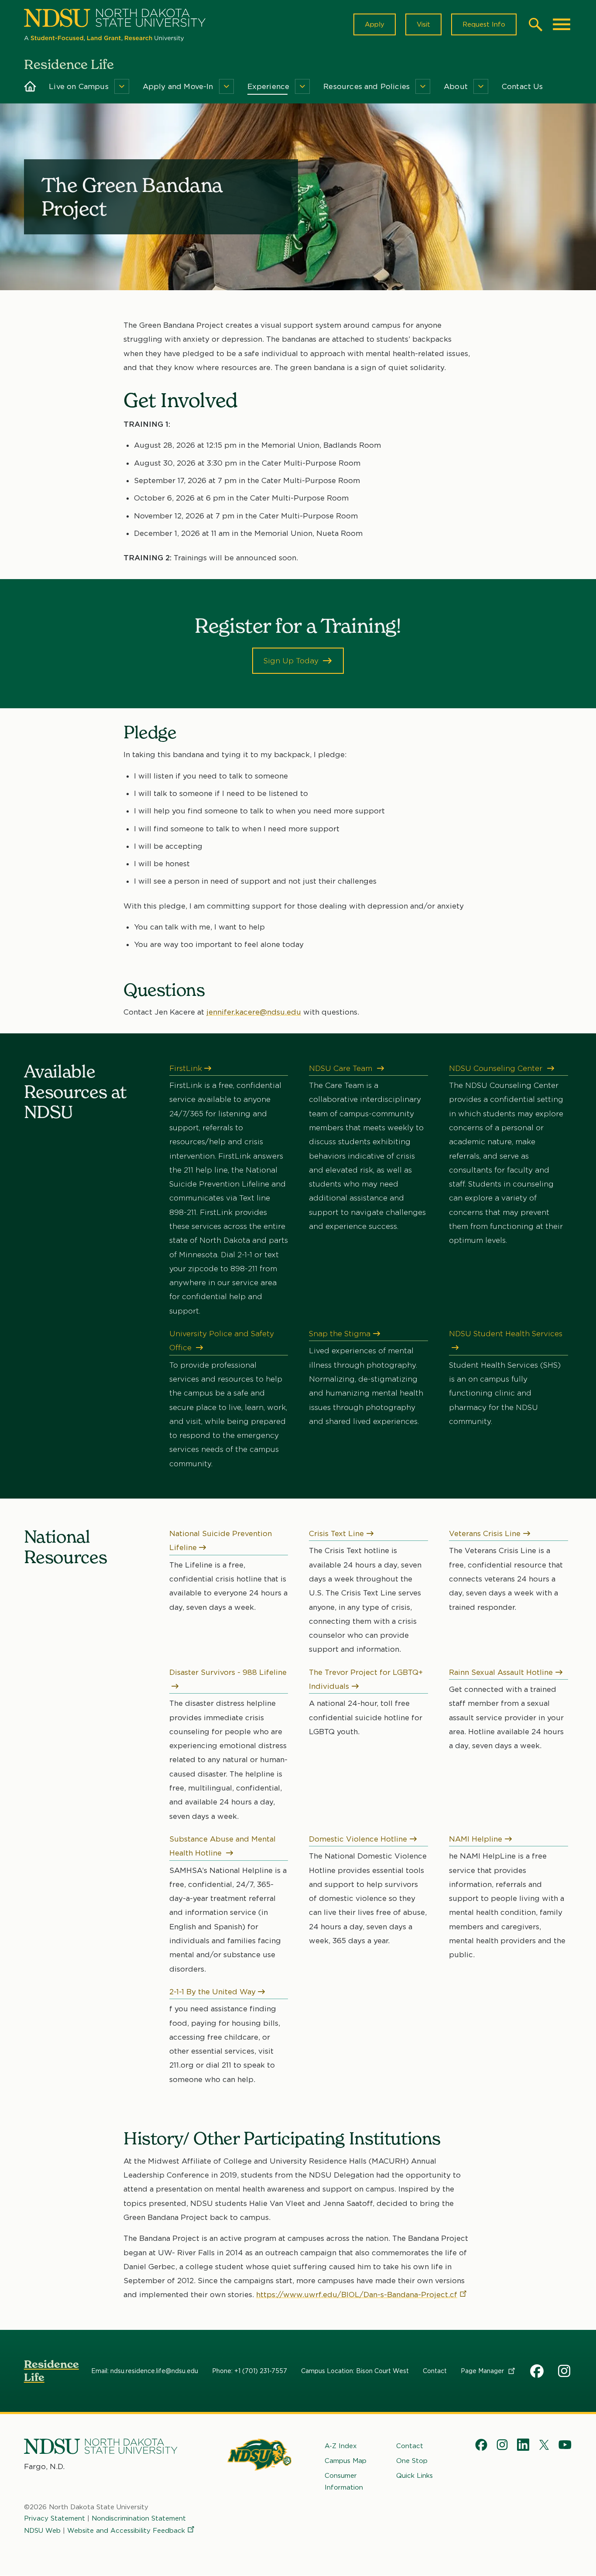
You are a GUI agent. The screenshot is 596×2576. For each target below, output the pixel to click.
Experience (269, 86)
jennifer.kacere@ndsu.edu (254, 1012)
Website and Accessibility (126, 2531)
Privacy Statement (55, 2518)
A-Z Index (341, 2446)
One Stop (412, 2461)
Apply (375, 24)
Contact (435, 2371)
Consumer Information (344, 2481)
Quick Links (414, 2476)
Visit (423, 24)
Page (483, 2371)
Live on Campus (79, 86)
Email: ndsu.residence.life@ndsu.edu (145, 2371)
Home (30, 86)
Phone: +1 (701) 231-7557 (250, 2371)
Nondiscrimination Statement (139, 2518)
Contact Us (522, 86)
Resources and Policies (367, 86)
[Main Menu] (562, 24)
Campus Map (346, 2461)
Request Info (484, 24)
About (456, 86)
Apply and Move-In (178, 86)
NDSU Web (42, 2531)
